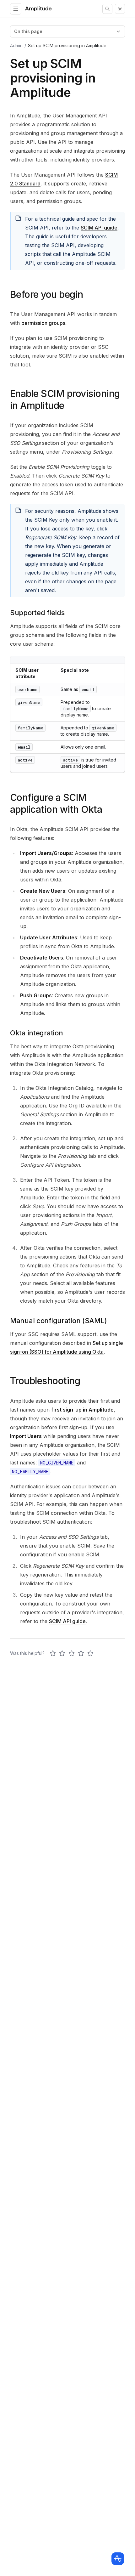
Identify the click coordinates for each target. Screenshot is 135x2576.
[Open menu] (16, 9)
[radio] (53, 1653)
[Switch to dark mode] (120, 9)
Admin (16, 45)
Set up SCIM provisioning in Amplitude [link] (67, 45)
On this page (28, 31)
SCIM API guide (99, 228)
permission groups (43, 323)
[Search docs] (107, 9)
